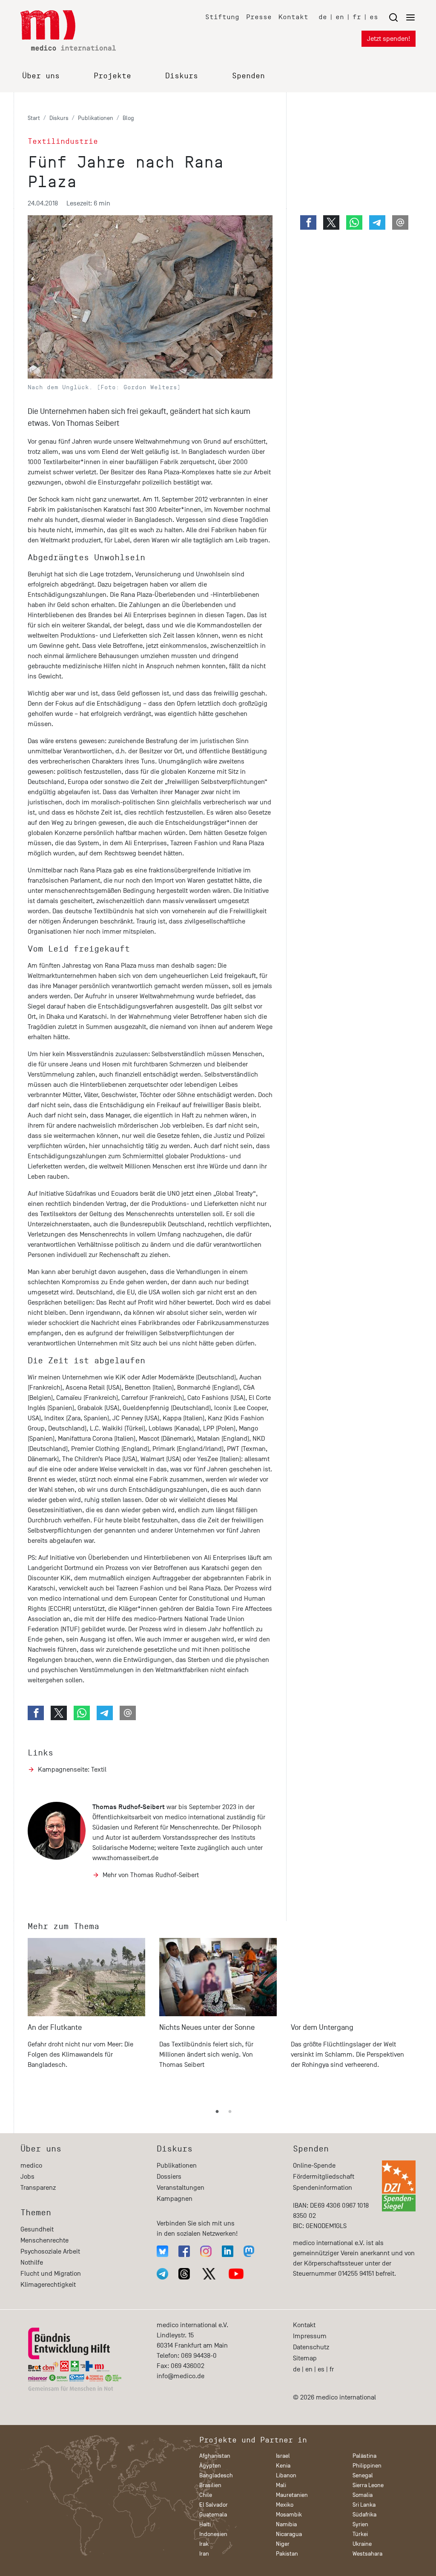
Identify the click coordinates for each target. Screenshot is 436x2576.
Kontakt (293, 17)
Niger (283, 2544)
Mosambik (289, 2515)
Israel (283, 2456)
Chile (206, 2495)
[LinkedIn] (228, 2251)
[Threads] (184, 2274)
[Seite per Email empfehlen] (128, 1713)
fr (357, 17)
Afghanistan (215, 2456)
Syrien (360, 2524)
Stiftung (222, 17)
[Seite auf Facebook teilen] (36, 1713)
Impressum (310, 2336)
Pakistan (287, 2554)
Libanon (286, 2475)
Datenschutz (311, 2347)
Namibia (286, 2524)
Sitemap (305, 2358)
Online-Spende (314, 2166)
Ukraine (362, 2544)
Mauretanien (292, 2495)
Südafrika (364, 2515)
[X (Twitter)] (209, 2274)
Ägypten (210, 2466)
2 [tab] (230, 2112)
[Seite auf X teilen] (59, 1713)
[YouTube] (236, 2274)
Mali (281, 2485)
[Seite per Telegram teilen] (105, 1713)
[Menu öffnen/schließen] (402, 17)
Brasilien (210, 2485)
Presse (259, 17)
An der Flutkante (55, 2027)
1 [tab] (217, 2112)
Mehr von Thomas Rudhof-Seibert (151, 1875)
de (323, 17)
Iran (204, 2554)
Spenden (248, 76)
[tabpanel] (87, 2017)
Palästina (364, 2456)
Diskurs (182, 76)
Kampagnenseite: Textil (72, 1770)
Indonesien (213, 2534)
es (374, 17)
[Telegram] (162, 2274)
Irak (204, 2544)
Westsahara (367, 2554)
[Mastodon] (249, 2251)
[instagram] (206, 2251)
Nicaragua (289, 2534)
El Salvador (214, 2505)
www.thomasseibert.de (125, 1858)
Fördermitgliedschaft (324, 2177)
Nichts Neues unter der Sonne (207, 2027)
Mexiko (285, 2505)
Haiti (205, 2524)
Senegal (363, 2475)
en (340, 17)
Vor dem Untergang (322, 2027)
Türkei (360, 2534)
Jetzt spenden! (389, 39)
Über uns (41, 76)
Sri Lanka (364, 2505)
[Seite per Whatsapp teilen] (82, 1713)
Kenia (283, 2466)
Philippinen (367, 2466)
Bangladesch (216, 2475)
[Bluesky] (162, 2251)
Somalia (363, 2495)
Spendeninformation (323, 2188)
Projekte (112, 76)
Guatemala (213, 2515)
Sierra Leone (368, 2485)
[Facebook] (184, 2251)
